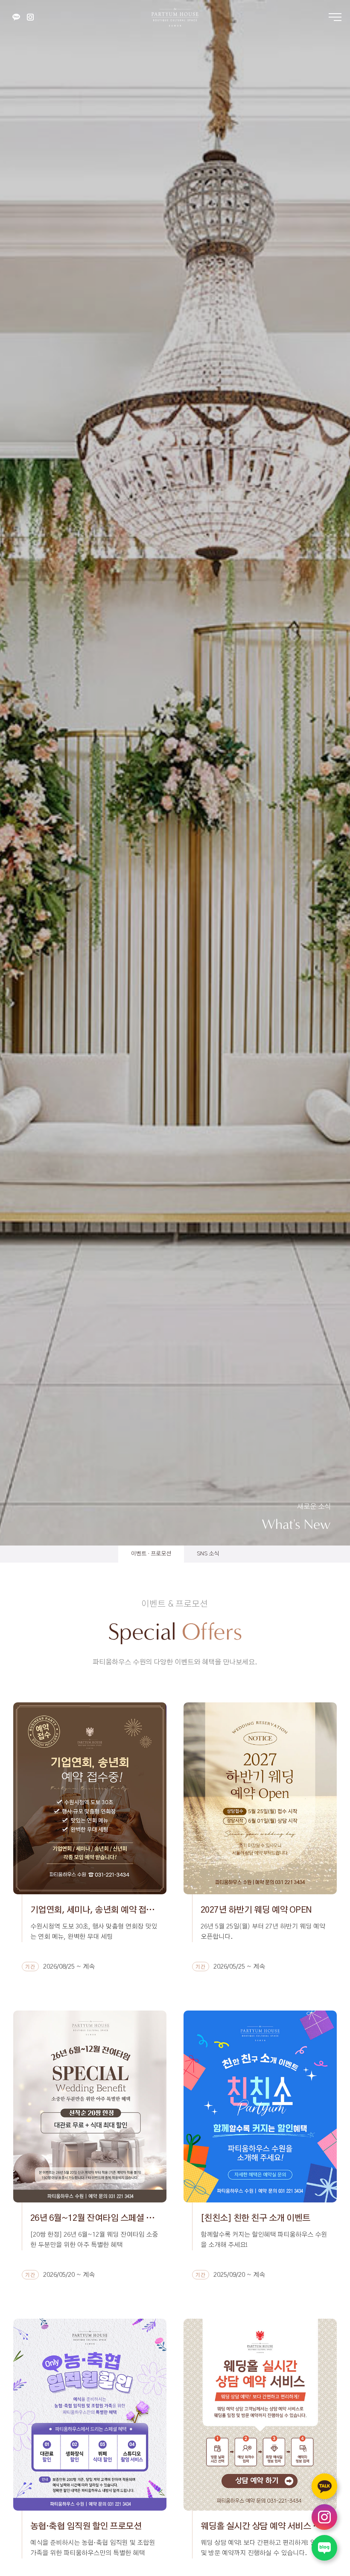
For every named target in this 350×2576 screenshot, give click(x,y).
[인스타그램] (30, 17)
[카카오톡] (16, 17)
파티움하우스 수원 (175, 17)
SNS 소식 (208, 1554)
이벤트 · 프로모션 (151, 1554)
